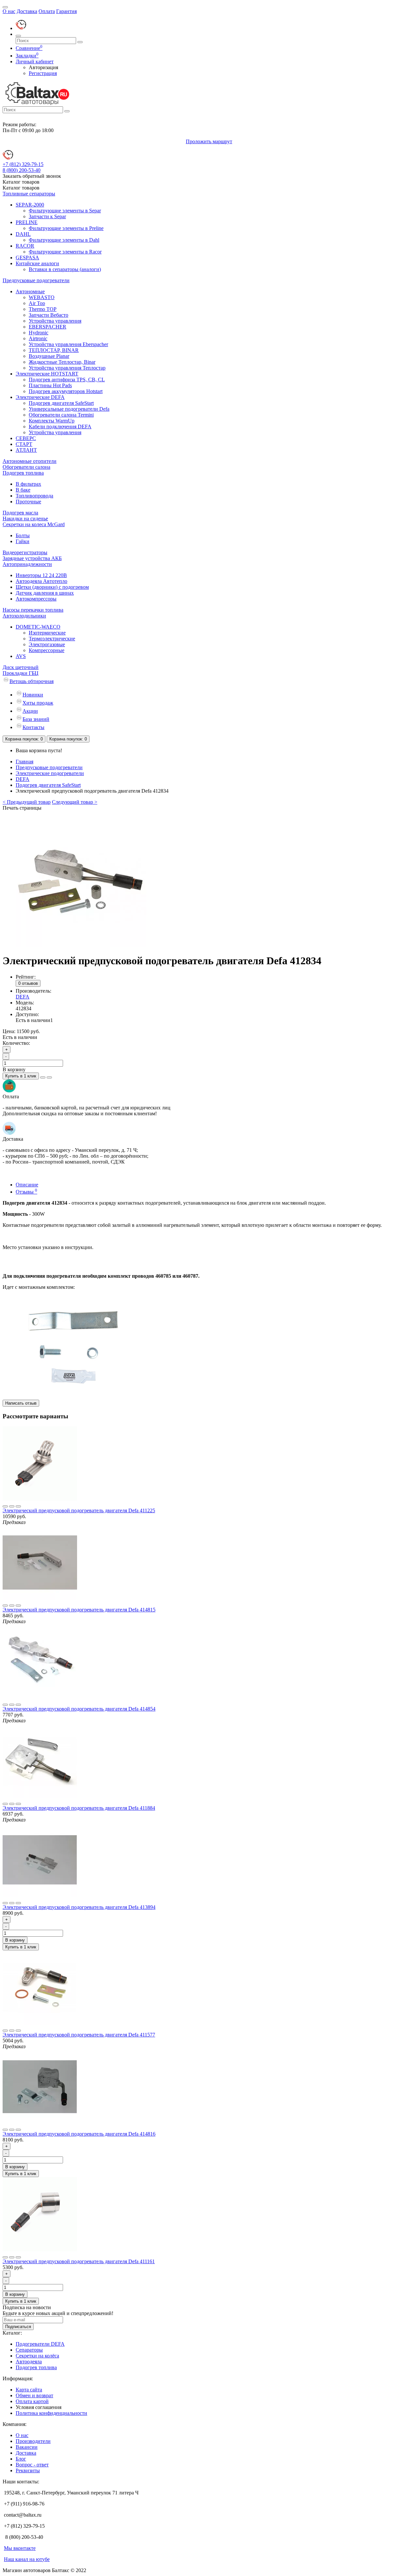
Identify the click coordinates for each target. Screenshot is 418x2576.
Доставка (27, 11)
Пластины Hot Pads (50, 385)
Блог (21, 2459)
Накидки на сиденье (25, 518)
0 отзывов (28, 983)
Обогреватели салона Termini (61, 415)
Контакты (33, 727)
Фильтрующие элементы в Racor (65, 252)
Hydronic (39, 333)
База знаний (36, 719)
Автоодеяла (29, 2362)
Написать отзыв (21, 1403)
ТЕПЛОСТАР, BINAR (54, 350)
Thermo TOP (43, 309)
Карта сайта (29, 2390)
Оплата (47, 11)
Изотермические (47, 633)
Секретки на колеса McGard (34, 524)
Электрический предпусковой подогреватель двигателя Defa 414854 (79, 1709)
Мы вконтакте (20, 2548)
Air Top (37, 303)
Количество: (16, 1043)
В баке (23, 490)
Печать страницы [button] (22, 808)
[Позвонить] (21, 28)
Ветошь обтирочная (32, 681)
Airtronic (38, 338)
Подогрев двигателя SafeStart (61, 403)
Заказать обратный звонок (32, 176)
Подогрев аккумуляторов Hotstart (66, 391)
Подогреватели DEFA (40, 2344)
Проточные (28, 502)
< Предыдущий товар (27, 802)
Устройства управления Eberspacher (68, 344)
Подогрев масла (20, 513)
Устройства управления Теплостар (67, 368)
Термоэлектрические (52, 639)
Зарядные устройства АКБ (32, 558)
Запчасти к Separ (47, 216)
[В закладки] (43, 1077)
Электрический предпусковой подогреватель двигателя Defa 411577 (79, 2035)
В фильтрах (28, 484)
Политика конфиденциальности (51, 2413)
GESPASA (27, 258)
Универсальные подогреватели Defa (69, 409)
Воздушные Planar (49, 356)
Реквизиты (28, 2470)
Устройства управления (55, 321)
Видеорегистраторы (25, 552)
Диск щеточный (21, 667)
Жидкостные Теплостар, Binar (62, 362)
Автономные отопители (30, 461)
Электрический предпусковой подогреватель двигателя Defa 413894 (79, 1907)
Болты (23, 535)
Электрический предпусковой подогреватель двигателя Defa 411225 (79, 1510)
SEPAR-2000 (30, 205)
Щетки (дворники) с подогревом (52, 587)
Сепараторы (29, 2350)
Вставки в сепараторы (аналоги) (65, 269)
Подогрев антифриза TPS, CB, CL (67, 380)
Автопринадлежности (27, 564)
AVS (21, 656)
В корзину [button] (14, 1069)
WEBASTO (42, 297)
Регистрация (43, 73)
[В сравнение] (49, 1077)
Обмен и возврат (34, 2395)
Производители (33, 2441)
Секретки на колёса (37, 2356)
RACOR (25, 246)
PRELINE (27, 222)
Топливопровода (34, 496)
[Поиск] (18, 36)
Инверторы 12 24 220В (41, 575)
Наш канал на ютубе (27, 2559)
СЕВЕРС (26, 438)
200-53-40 (22, 170)
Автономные (30, 291)
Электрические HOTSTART (47, 374)
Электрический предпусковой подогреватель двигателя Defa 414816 (79, 2134)
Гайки (23, 541)
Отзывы (26, 1192)
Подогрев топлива (23, 473)
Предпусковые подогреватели (36, 280)
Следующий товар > (75, 802)
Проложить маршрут (209, 141)
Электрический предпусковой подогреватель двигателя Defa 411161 (79, 2261)
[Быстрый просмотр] (18, 1506)
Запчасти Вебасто (48, 315)
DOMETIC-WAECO (38, 627)
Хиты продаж (38, 703)
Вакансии (27, 2447)
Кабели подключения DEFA (60, 427)
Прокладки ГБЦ (21, 673)
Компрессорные (47, 650)
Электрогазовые (47, 644)
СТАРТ (24, 444)
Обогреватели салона (26, 467)
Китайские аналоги (37, 263)
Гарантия (66, 11)
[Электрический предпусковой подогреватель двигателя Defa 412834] (81, 945)
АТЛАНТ (26, 450)
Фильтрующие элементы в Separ (65, 211)
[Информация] (5, 7)
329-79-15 (23, 164)
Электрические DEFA (40, 397)
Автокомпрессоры (36, 599)
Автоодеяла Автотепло (41, 581)
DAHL (23, 234)
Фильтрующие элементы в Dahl (64, 240)
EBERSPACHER (48, 327)
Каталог (21, 188)
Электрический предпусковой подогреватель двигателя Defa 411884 (79, 1808)
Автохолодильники (24, 616)
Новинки (33, 695)
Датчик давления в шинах (45, 593)
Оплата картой (32, 2401)
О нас (9, 11)
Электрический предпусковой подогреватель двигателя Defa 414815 (79, 1610)
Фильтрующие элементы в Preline (66, 228)
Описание (27, 1185)
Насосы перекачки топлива (33, 610)
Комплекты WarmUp (52, 421)
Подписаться (18, 2327)
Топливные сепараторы (29, 194)
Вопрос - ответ (32, 2465)
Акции (30, 711)
